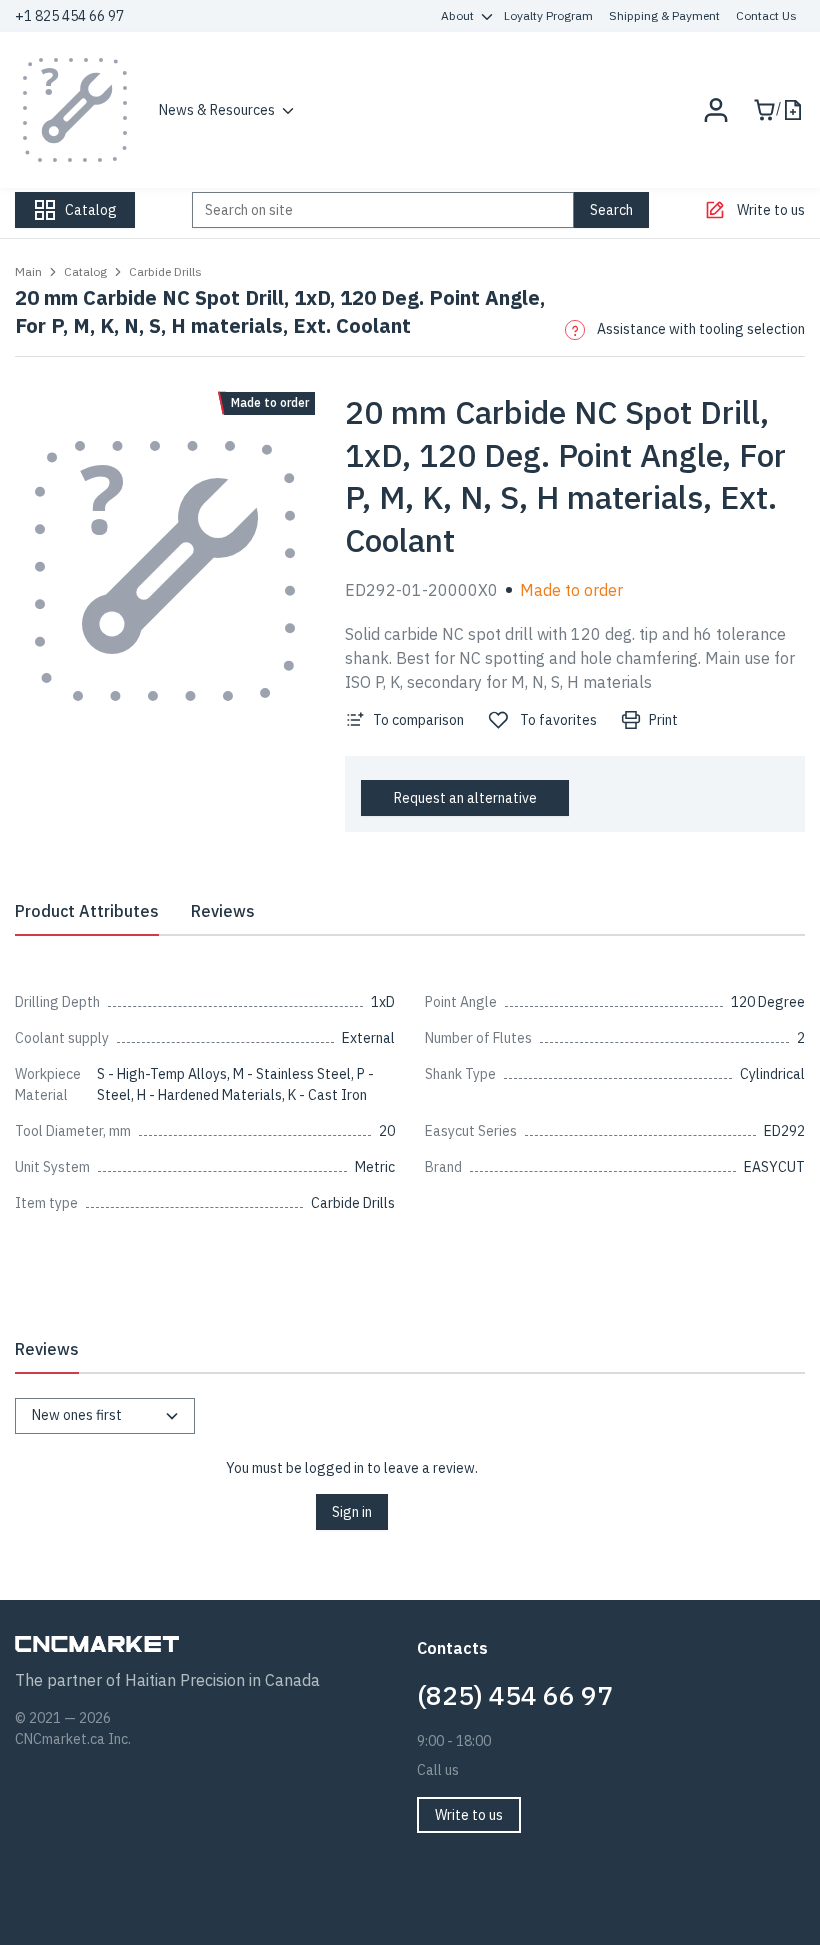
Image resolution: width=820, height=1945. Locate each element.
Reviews (223, 911)
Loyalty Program (548, 15)
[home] (75, 110)
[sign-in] (716, 110)
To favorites (558, 720)
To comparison (418, 720)
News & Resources (217, 110)
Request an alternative (465, 798)
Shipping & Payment (664, 15)
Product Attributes (87, 911)
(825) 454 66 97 (515, 1695)
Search (611, 210)
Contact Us (766, 15)
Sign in (352, 1512)
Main (28, 271)
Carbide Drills (165, 271)
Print (663, 720)
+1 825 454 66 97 (69, 16)
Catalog (85, 271)
